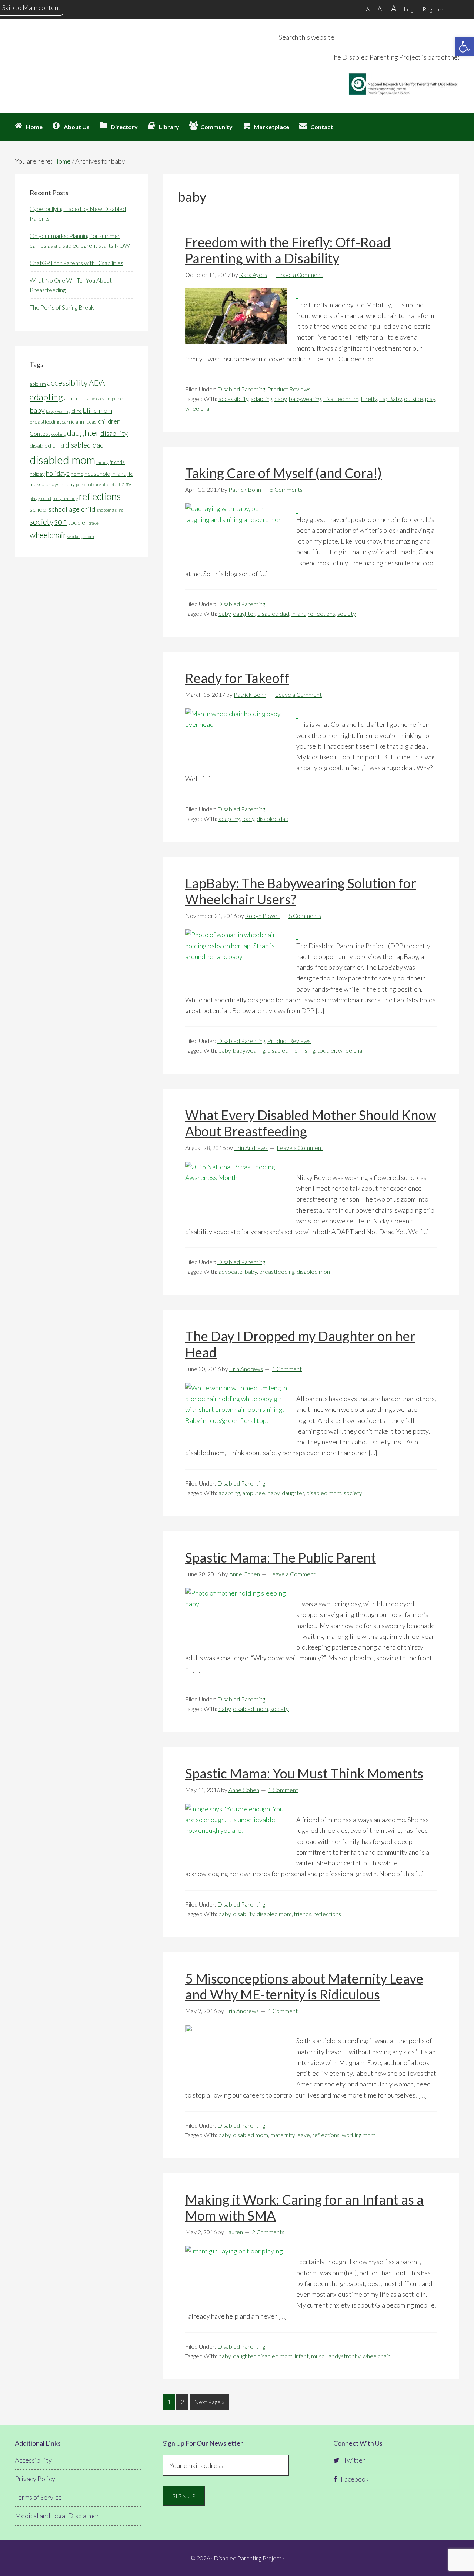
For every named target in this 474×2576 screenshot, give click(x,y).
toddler (327, 1050)
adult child (75, 398)
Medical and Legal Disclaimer (57, 2516)
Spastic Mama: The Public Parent (281, 1557)
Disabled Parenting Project (81, 54)
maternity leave (290, 2135)
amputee (254, 1493)
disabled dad (273, 613)
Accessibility (33, 2460)
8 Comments (305, 916)
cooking (59, 434)
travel (94, 523)
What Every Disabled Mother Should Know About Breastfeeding (311, 1123)
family (102, 462)
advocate (231, 1271)
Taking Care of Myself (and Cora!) (283, 473)
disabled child (47, 445)
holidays (58, 473)
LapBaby (390, 399)
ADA (97, 383)
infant (298, 613)
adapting (261, 399)
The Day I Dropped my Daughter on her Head (300, 1344)
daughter (244, 613)
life (130, 474)
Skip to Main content (31, 7)
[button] (464, 47)
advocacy (96, 399)
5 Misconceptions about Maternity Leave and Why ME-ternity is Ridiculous (304, 1986)
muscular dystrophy (336, 2356)
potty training (65, 498)
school (39, 509)
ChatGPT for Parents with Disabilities (76, 263)
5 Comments (286, 489)
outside (413, 399)
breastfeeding (277, 1271)
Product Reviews (289, 389)
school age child (72, 509)
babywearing (305, 399)
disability (244, 1914)
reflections (321, 613)
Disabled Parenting (241, 389)
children (109, 421)
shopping (105, 510)
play (430, 399)
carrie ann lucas (79, 422)
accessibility (233, 399)
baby (281, 399)
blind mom (98, 410)
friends (303, 1914)
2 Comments (268, 2232)
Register (433, 9)
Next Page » (209, 2404)
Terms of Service (38, 2497)
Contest (40, 433)
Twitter (354, 2460)
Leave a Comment (299, 275)
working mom (359, 2135)
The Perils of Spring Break (62, 307)
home (77, 474)
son (61, 522)
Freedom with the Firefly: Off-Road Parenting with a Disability (288, 250)
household (97, 474)
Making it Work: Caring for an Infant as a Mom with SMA (304, 2207)
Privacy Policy (35, 2479)
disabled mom (341, 399)
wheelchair (199, 408)
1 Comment (287, 1369)
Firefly (369, 399)
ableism (38, 384)
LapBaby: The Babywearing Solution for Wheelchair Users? (301, 891)
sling (310, 1050)
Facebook (355, 2479)
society (347, 613)
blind (77, 411)
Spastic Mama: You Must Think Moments (304, 1773)
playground (40, 498)
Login (411, 9)
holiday (37, 474)
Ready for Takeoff (237, 678)
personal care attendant (98, 485)
